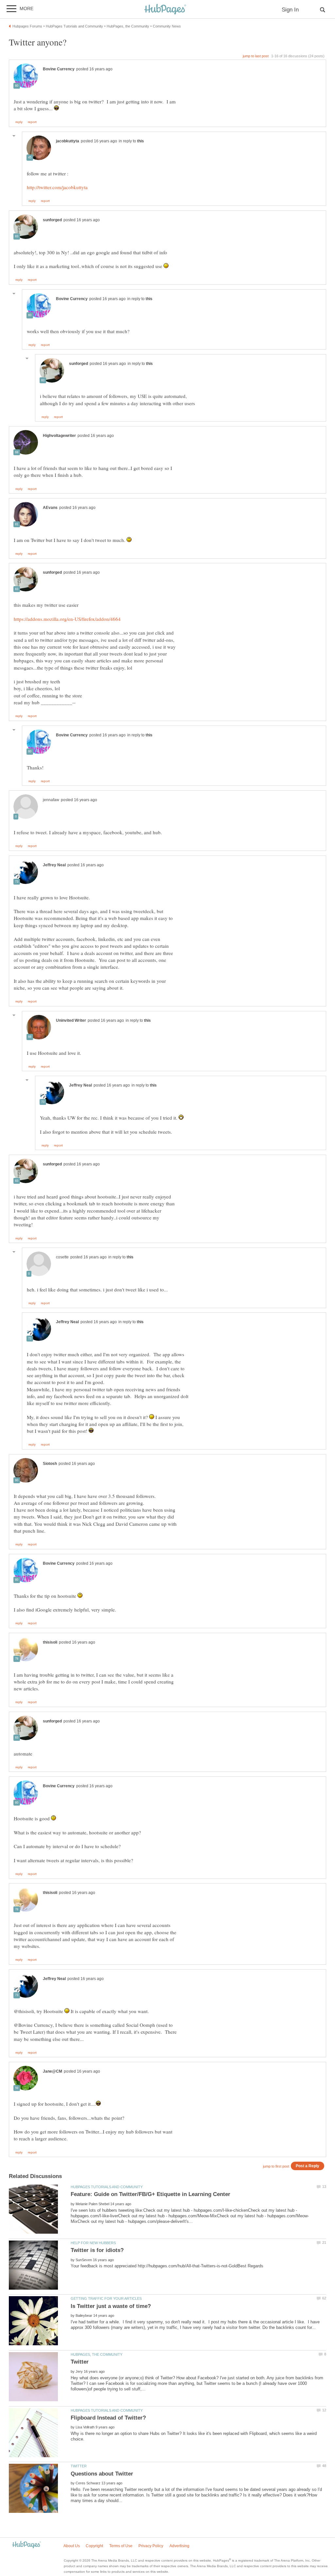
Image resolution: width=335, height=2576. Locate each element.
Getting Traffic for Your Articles (106, 2298)
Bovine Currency (59, 69)
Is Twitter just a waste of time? (111, 2306)
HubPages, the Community (97, 2354)
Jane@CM (53, 2071)
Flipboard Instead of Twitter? (108, 2418)
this (141, 141)
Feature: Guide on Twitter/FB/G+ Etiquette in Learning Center (150, 2194)
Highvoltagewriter (59, 436)
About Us (72, 2546)
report (32, 122)
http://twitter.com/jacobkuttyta (57, 187)
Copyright (94, 2546)
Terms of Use (121, 2546)
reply (19, 122)
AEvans (50, 508)
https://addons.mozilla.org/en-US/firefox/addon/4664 (67, 619)
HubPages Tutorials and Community (107, 2187)
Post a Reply (308, 2166)
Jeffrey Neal (54, 865)
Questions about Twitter (102, 2474)
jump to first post (276, 2166)
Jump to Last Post (256, 56)
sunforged (52, 220)
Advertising (179, 2546)
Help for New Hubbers (93, 2243)
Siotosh (50, 1464)
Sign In (290, 10)
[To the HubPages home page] (26, 2545)
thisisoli (50, 1642)
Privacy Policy (151, 2546)
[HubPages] (165, 10)
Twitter (80, 2362)
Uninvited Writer (71, 1020)
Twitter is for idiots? (97, 2250)
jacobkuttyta (68, 141)
